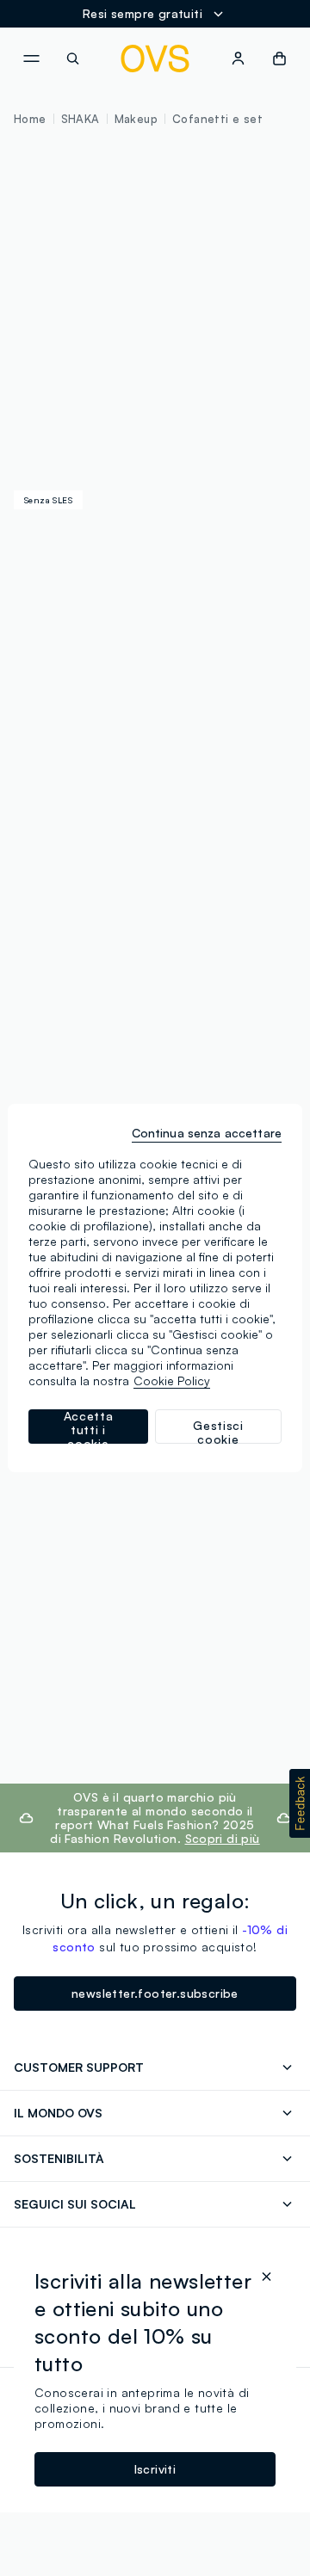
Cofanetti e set (217, 119)
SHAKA (81, 119)
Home (30, 119)
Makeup (136, 119)
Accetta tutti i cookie (89, 1427)
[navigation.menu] (31, 59)
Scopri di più (223, 1838)
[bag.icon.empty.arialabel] (279, 59)
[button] (300, 1803)
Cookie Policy (172, 1380)
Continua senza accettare (207, 1133)
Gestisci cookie (218, 1431)
